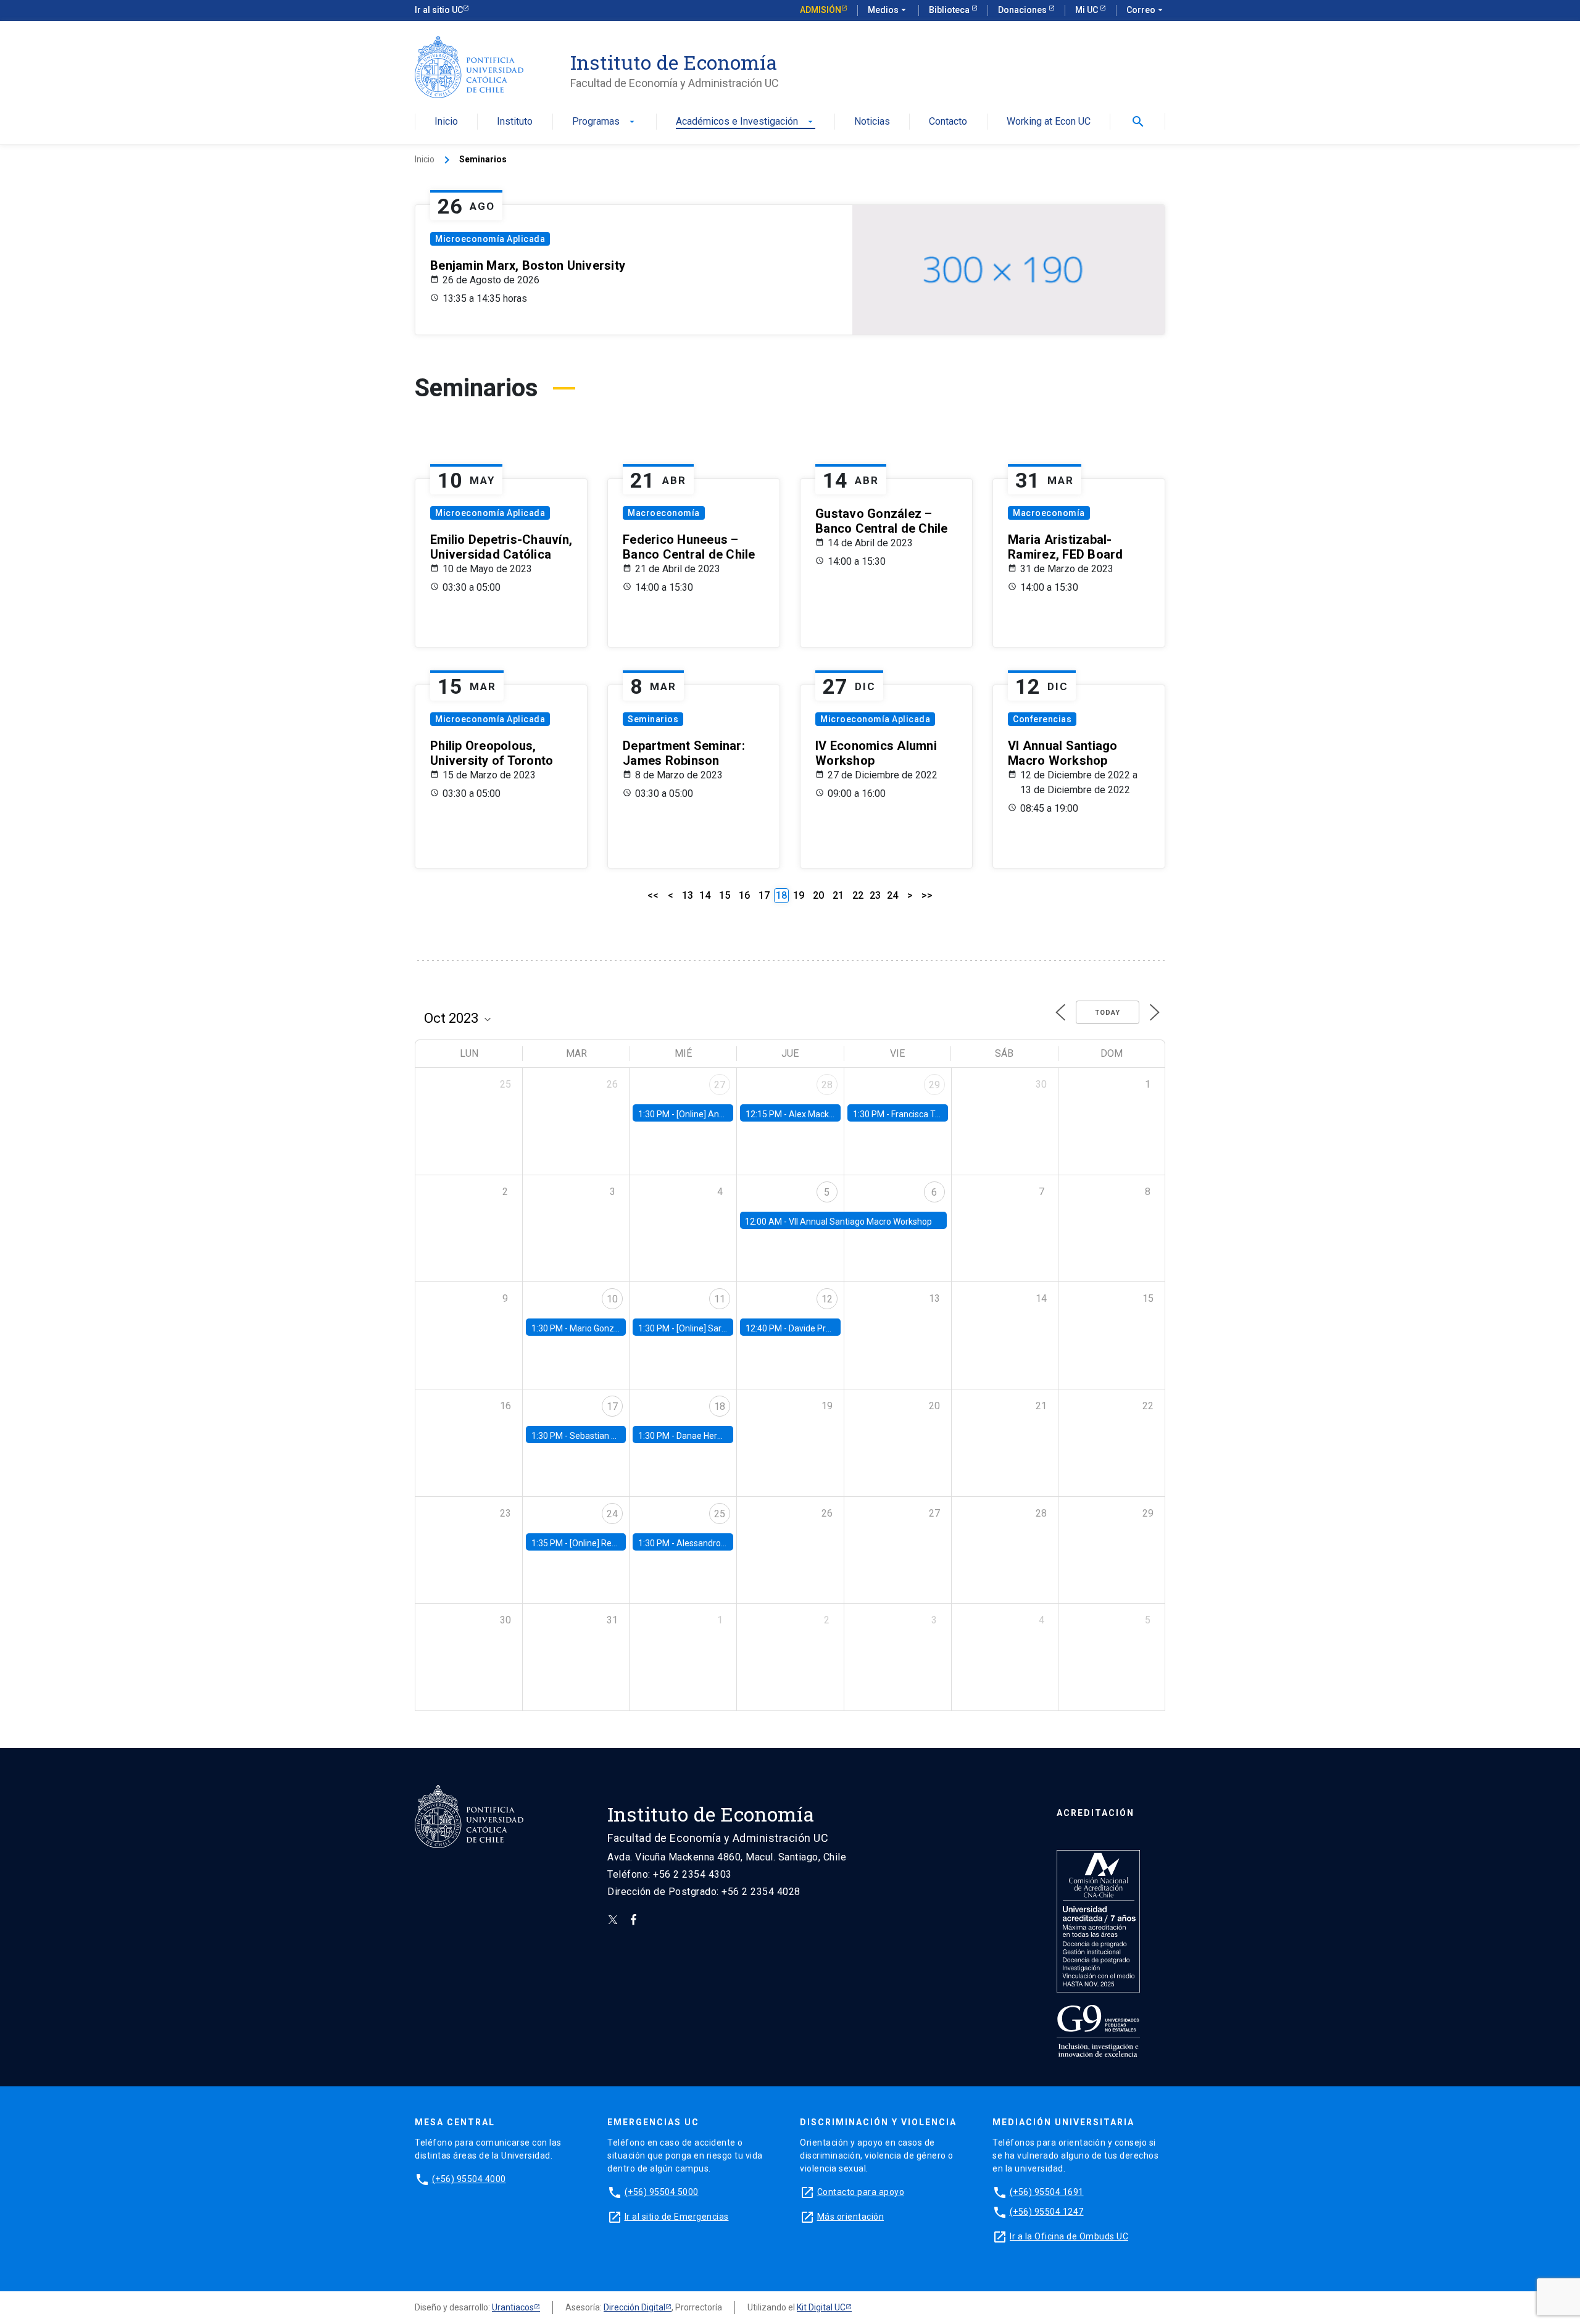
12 (827, 1299)
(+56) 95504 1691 (1047, 2192)
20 (818, 895)
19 (799, 895)
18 (720, 1406)
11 (720, 1299)
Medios (888, 10)
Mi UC (1087, 10)
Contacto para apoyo (861, 2192)
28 (827, 1085)
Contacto (948, 122)
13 (688, 895)
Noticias (872, 122)
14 (705, 895)
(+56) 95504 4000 (469, 2179)
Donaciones (1023, 10)
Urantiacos (513, 2307)
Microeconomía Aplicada (490, 239)
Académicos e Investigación (746, 122)
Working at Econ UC (1049, 122)
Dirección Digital (634, 2307)
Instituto (515, 122)
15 (725, 895)
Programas (605, 122)
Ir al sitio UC (439, 10)
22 (858, 895)
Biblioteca (950, 10)
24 (892, 895)
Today (1108, 1013)
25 (720, 1514)
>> (927, 895)
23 (875, 895)
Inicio (446, 122)
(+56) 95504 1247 (1047, 2212)
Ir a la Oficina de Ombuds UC (1069, 2236)
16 (744, 895)
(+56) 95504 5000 (662, 2192)
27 (720, 1085)
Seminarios (653, 719)
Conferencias (1042, 719)
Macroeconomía (664, 513)
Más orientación (851, 2217)
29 (934, 1085)
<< (653, 895)
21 (838, 895)
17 (764, 895)
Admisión (821, 10)
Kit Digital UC (821, 2307)
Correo (1146, 10)
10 (612, 1299)
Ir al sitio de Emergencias (677, 2217)
